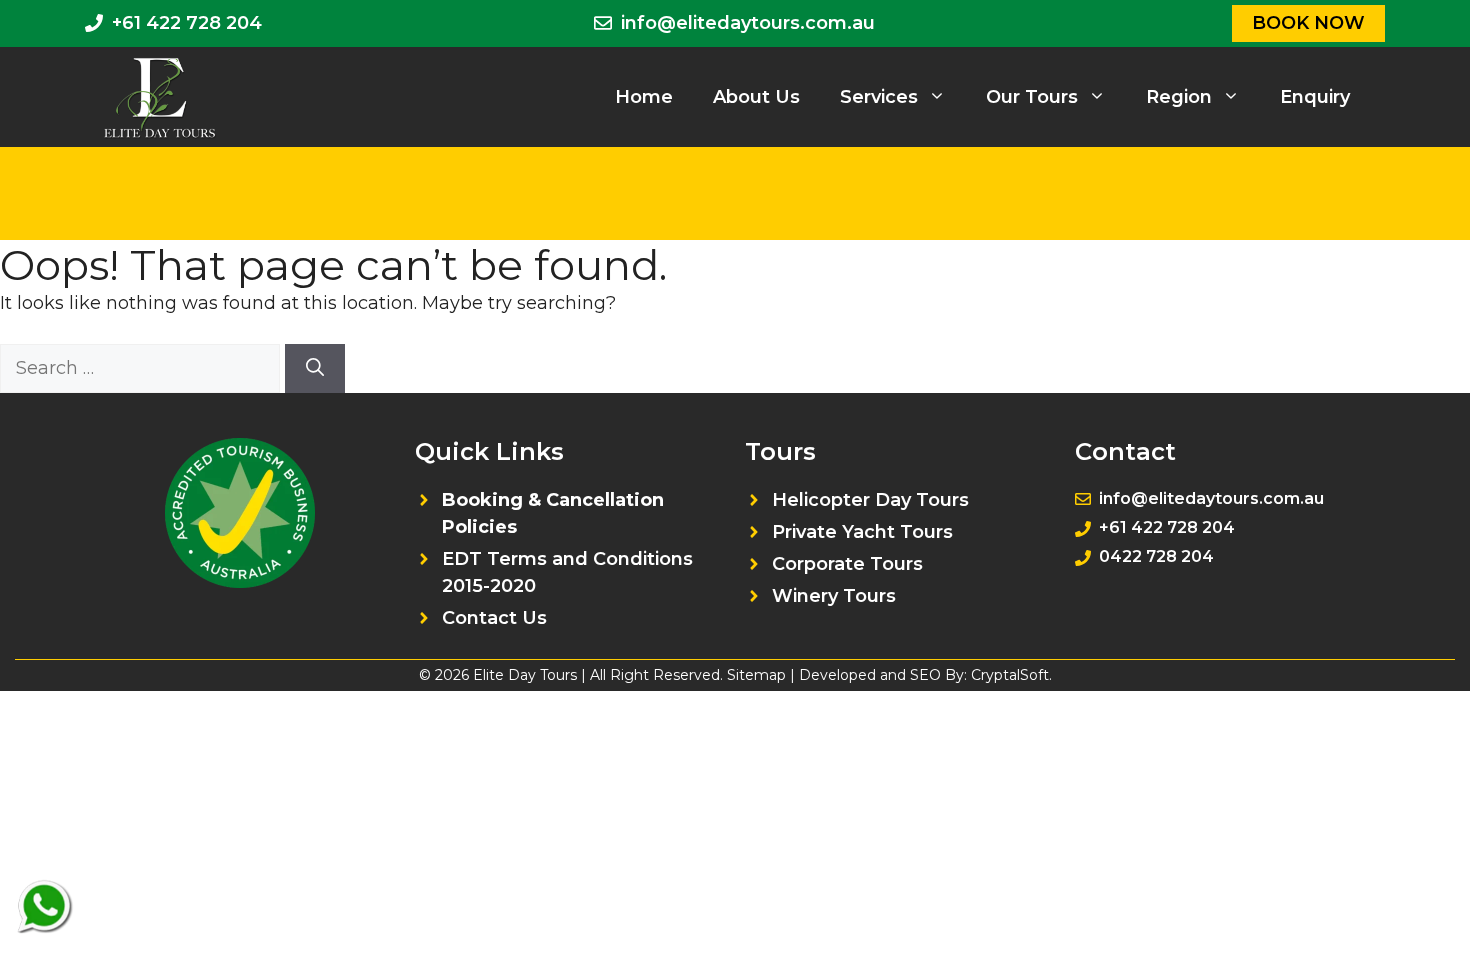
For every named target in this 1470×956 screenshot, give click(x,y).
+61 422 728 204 (187, 23)
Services (879, 97)
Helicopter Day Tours (870, 500)
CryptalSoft (1010, 675)
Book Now (1308, 23)
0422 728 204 (1156, 556)
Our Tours (1032, 97)
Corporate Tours (847, 564)
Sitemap (756, 675)
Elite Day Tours (525, 675)
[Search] (315, 368)
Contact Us (494, 618)
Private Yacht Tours (862, 532)
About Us (756, 97)
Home (644, 97)
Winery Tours (834, 596)
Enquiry (1315, 97)
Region (1179, 97)
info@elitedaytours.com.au (748, 23)
